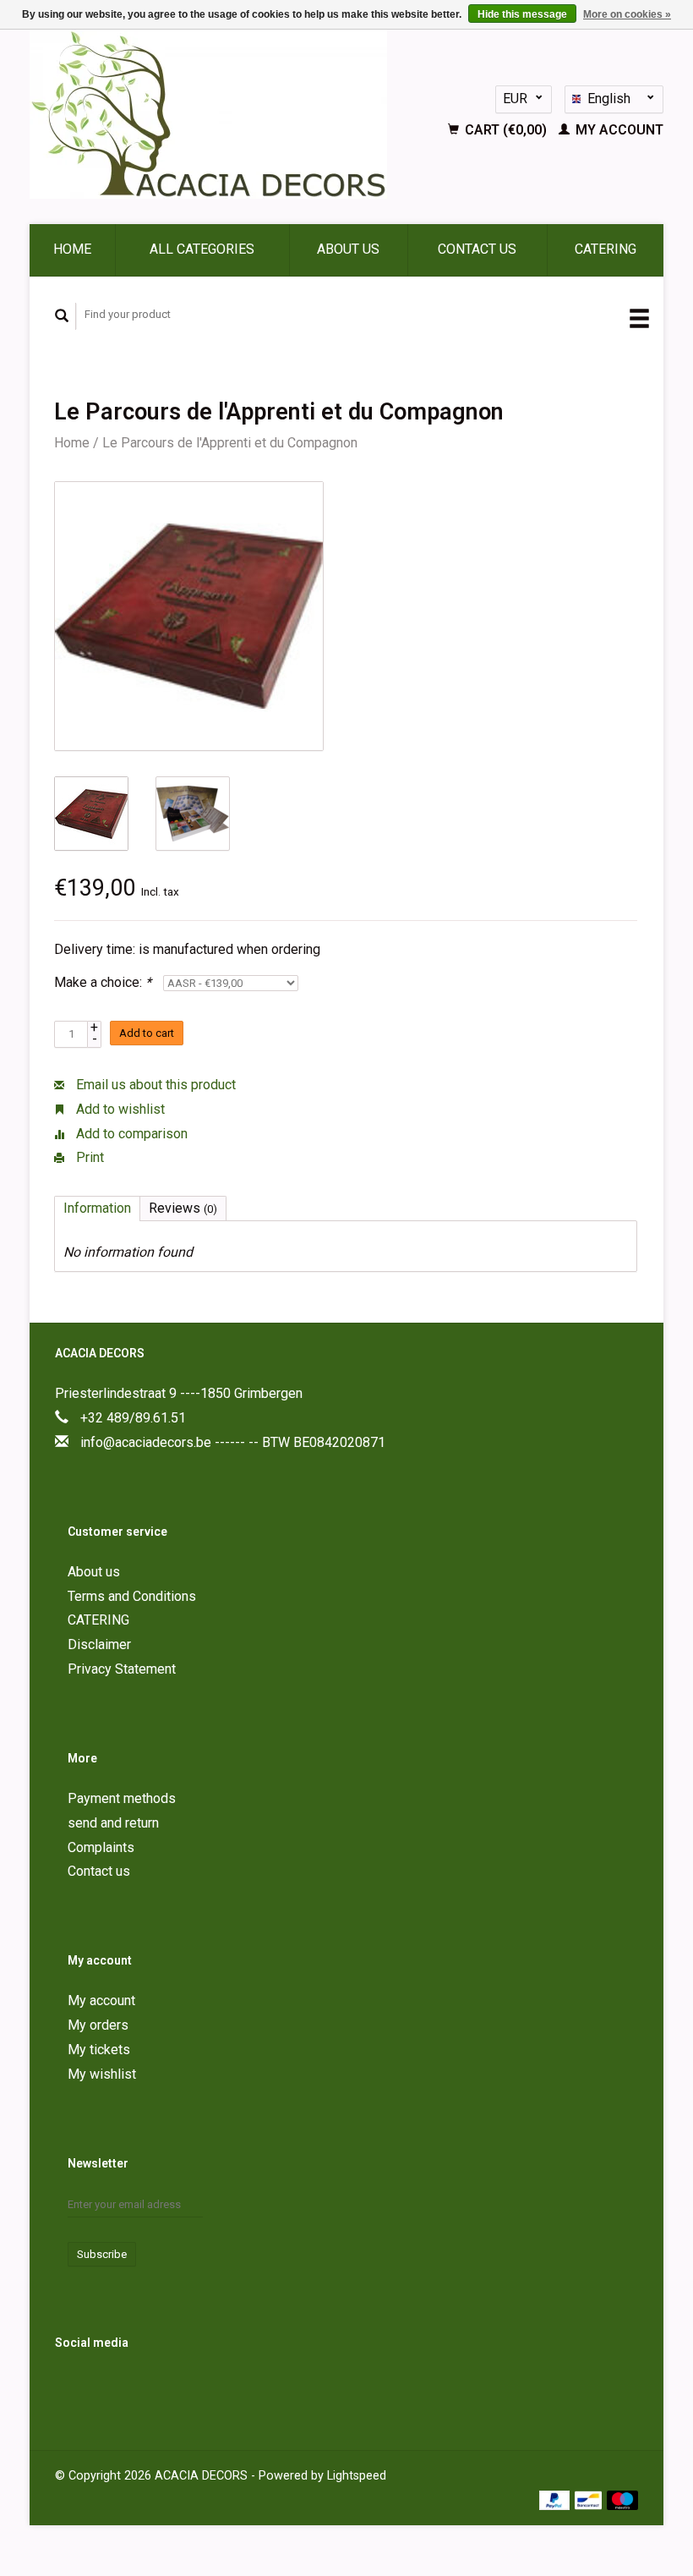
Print (88, 1157)
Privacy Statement (122, 1669)
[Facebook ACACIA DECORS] (71, 2387)
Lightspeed (357, 2476)
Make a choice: (103, 982)
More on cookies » (627, 14)
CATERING (606, 249)
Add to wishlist (119, 1109)
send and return (113, 1823)
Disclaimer (99, 1644)
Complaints (101, 1847)
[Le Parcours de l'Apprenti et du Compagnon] (189, 616)
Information (97, 1208)
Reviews (183, 1208)
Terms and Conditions (132, 1596)
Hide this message (522, 14)
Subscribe (102, 2254)
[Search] (62, 316)
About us (348, 249)
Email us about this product (154, 1085)
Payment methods (122, 1798)
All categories (202, 249)
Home (72, 249)
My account (618, 130)
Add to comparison (130, 1134)
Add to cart (147, 1033)
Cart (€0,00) (506, 130)
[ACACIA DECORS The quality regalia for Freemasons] (227, 114)
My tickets (99, 2050)
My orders (98, 2025)
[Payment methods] (557, 2499)
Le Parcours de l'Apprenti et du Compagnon (230, 443)
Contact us (477, 249)
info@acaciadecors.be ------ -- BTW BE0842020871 (233, 1442)
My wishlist (102, 2074)
